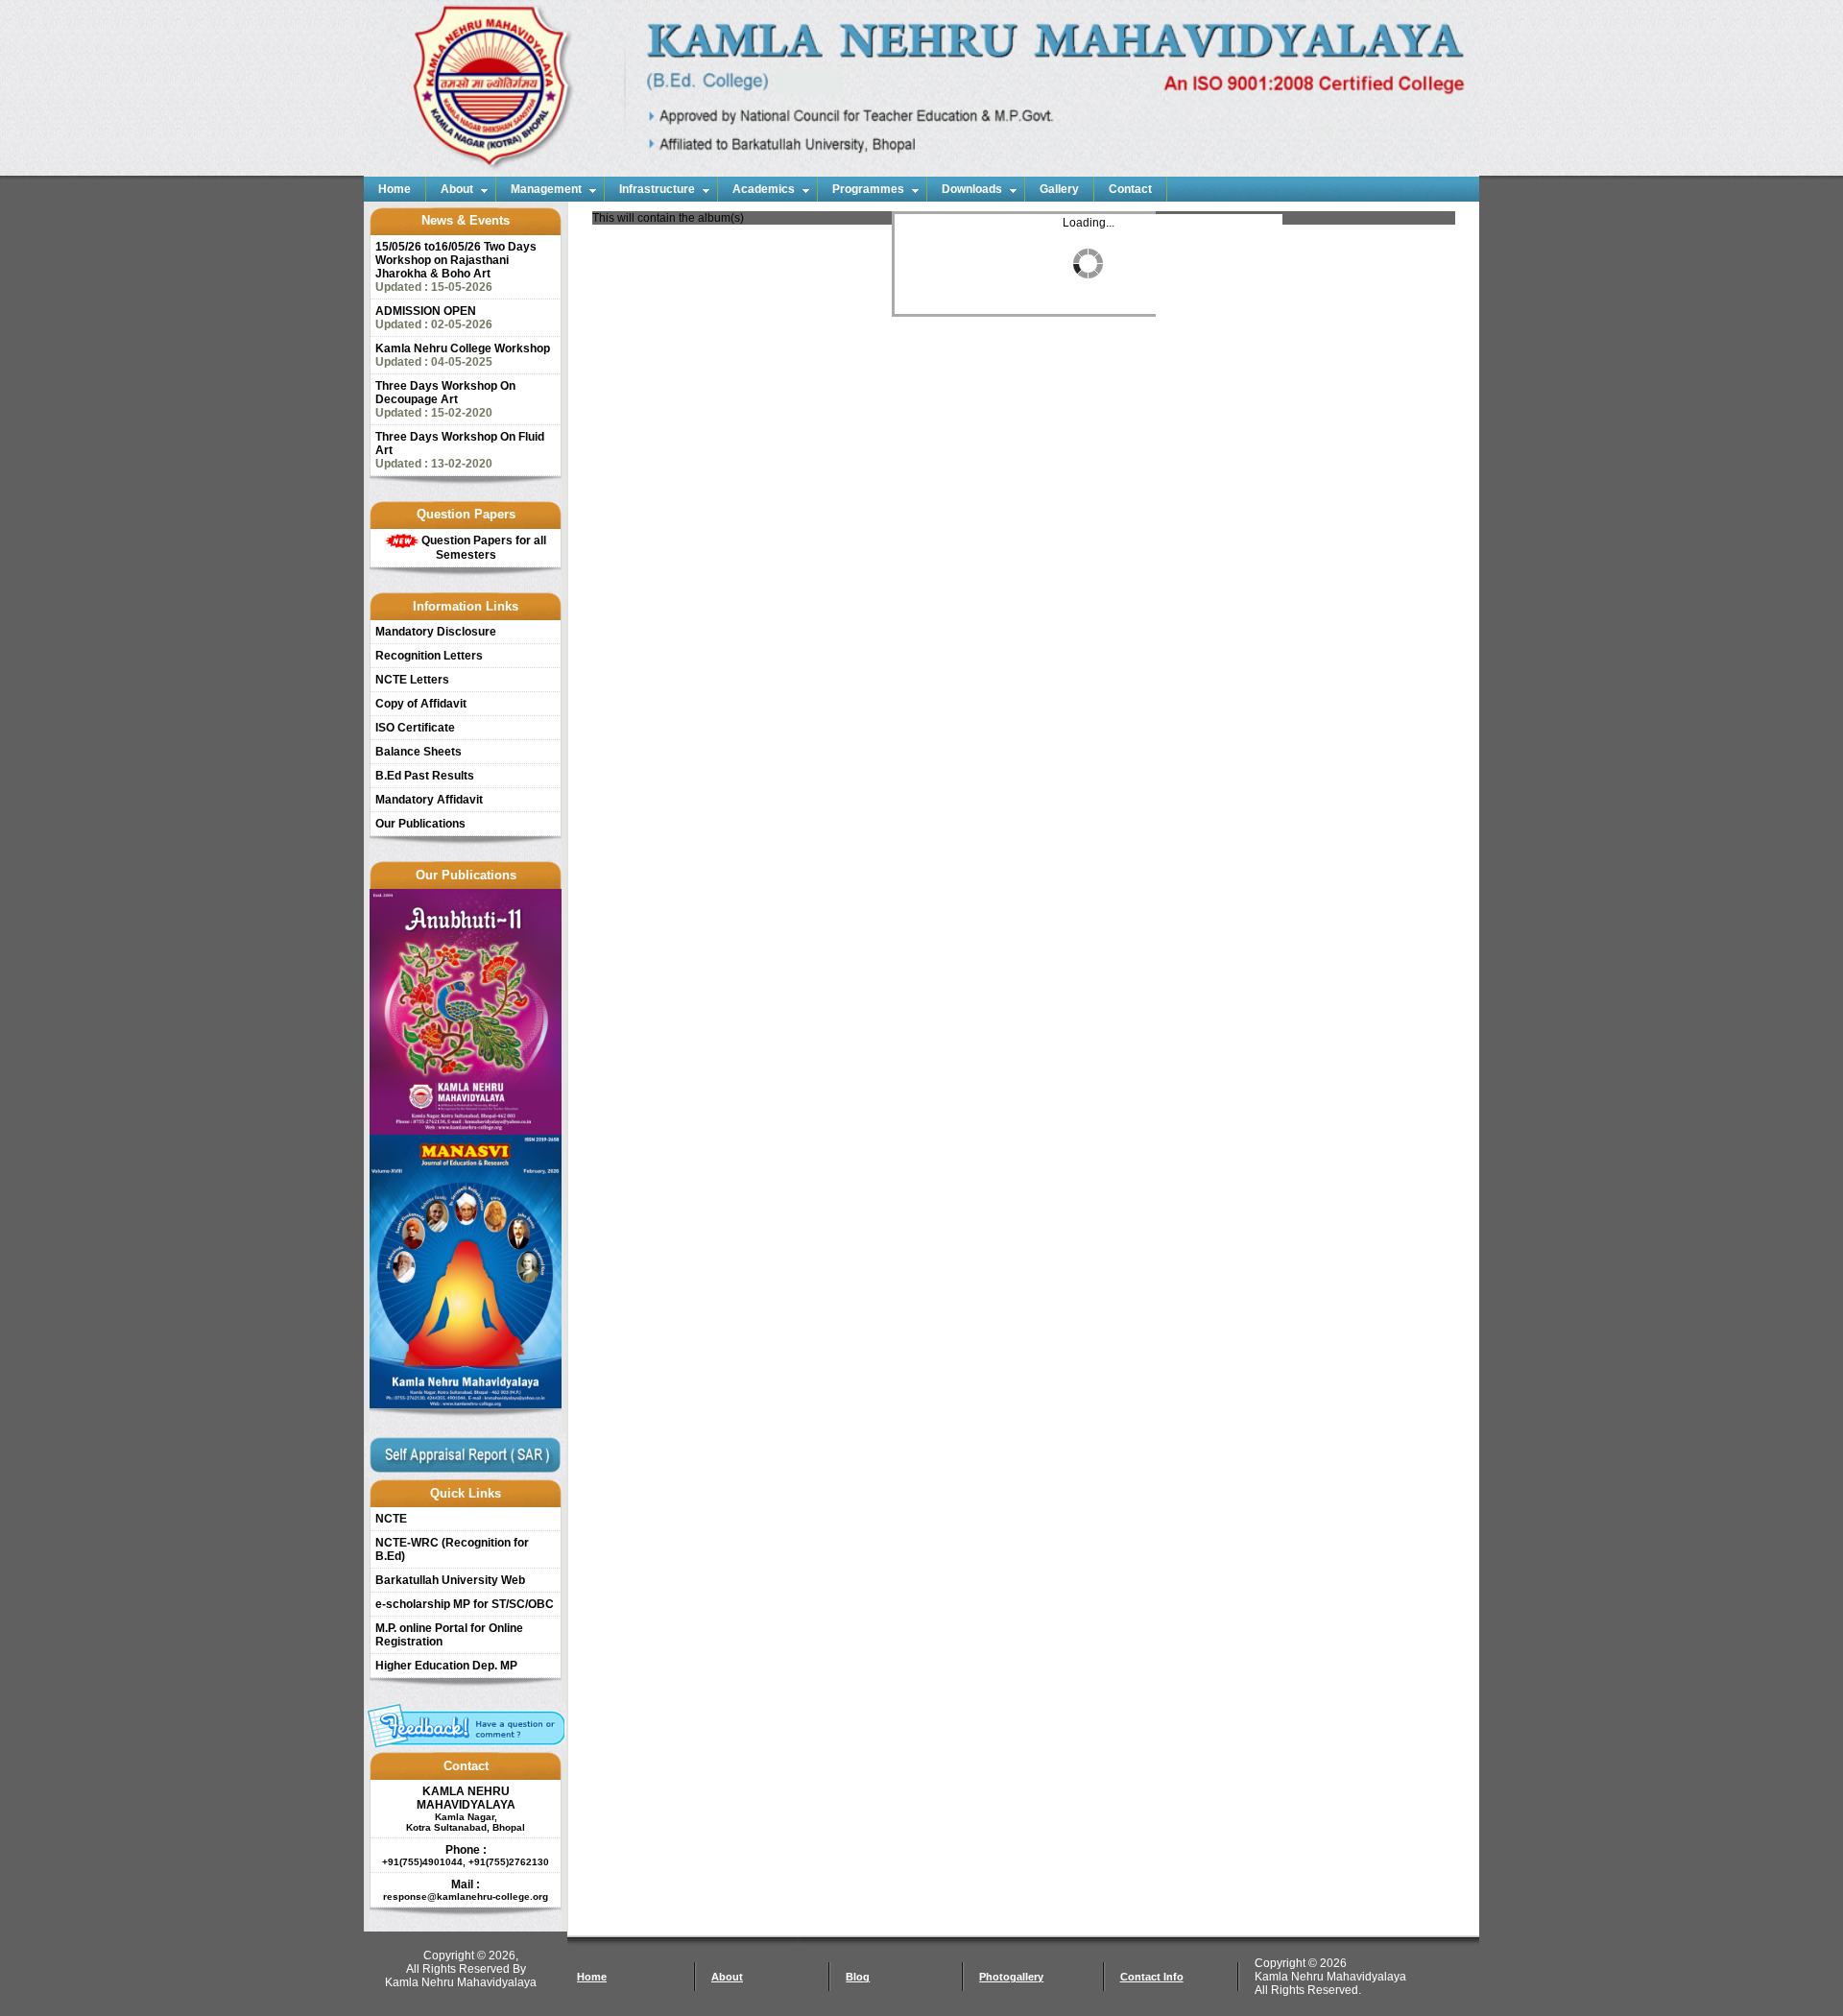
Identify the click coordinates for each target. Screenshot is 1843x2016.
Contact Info (1152, 1977)
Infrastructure (657, 189)
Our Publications (420, 824)
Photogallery (1011, 1977)
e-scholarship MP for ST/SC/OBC (465, 1604)
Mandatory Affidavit (429, 800)
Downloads (972, 189)
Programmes (868, 189)
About (457, 189)
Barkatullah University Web (450, 1580)
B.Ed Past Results (425, 776)
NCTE (391, 1519)
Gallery (1059, 189)
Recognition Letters (429, 656)
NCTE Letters (412, 680)
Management (546, 189)
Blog (858, 1977)
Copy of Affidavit (421, 704)
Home (395, 189)
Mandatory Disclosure (436, 632)
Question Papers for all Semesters (482, 548)
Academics (764, 189)
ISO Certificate (415, 728)
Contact (1130, 189)
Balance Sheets (419, 752)
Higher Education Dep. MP (446, 1666)
